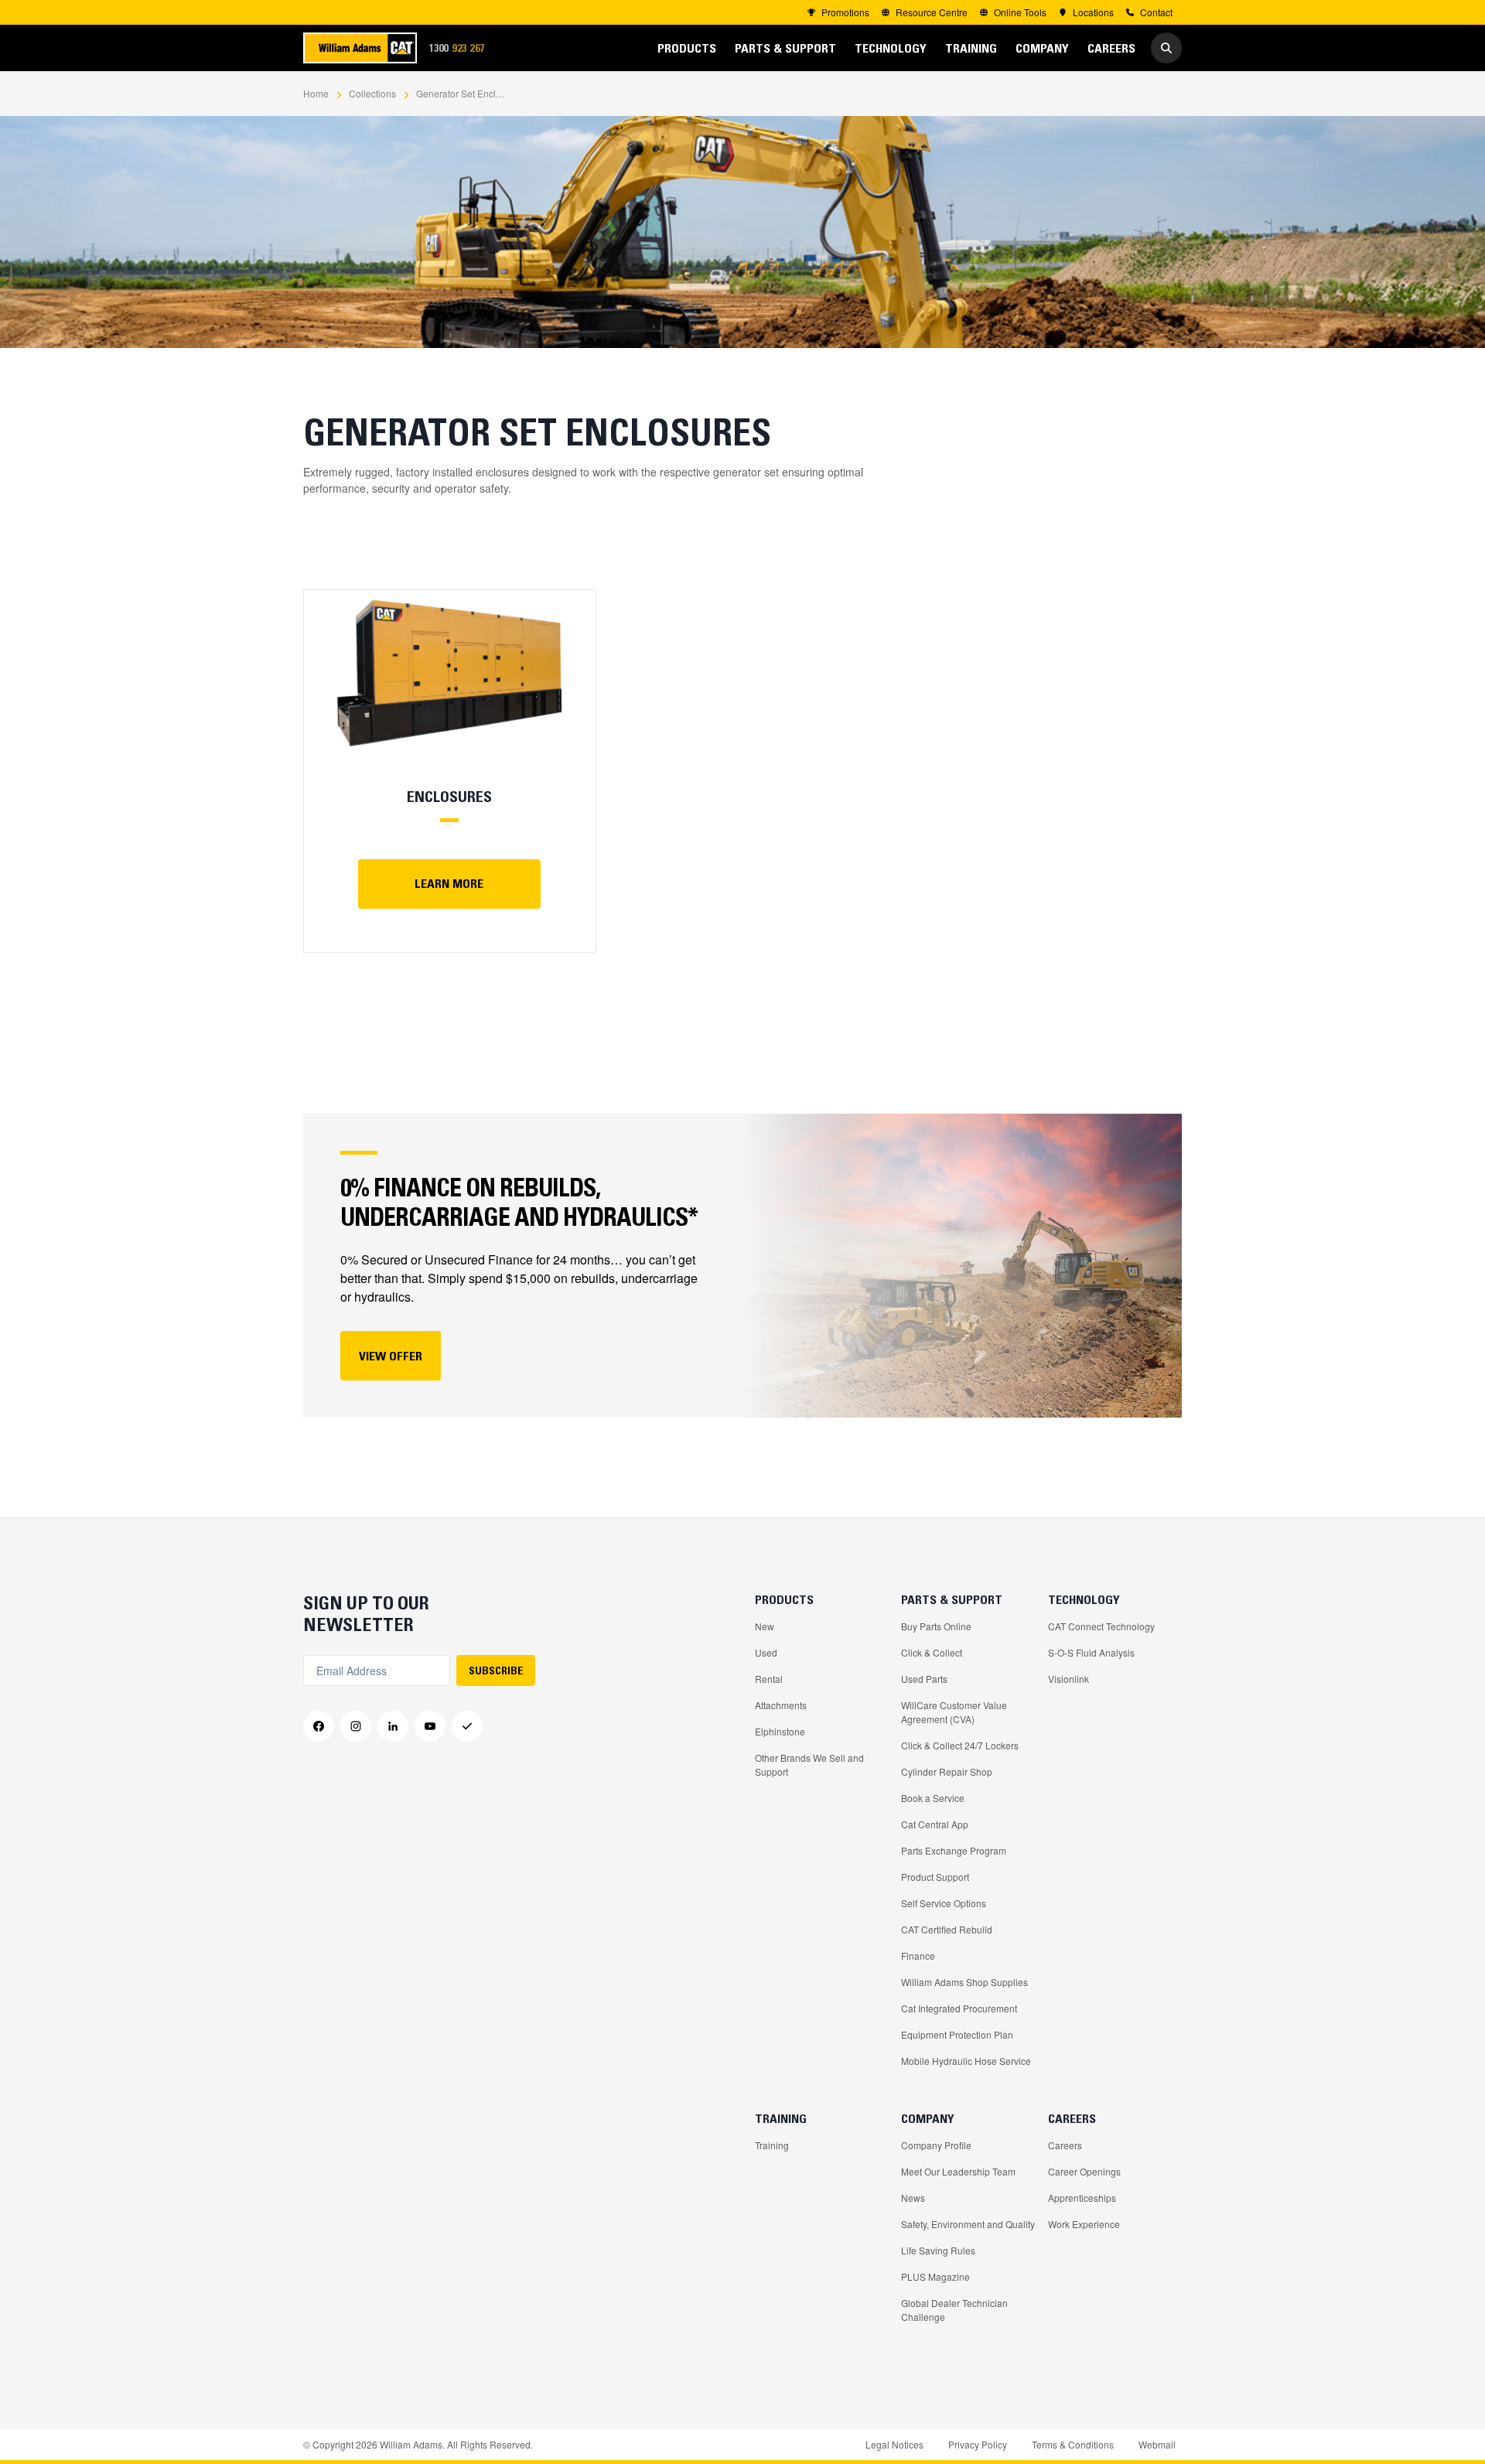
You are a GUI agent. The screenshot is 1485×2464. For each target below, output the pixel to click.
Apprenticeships (1082, 2198)
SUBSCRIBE (496, 1671)
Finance (918, 1956)
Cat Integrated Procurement (959, 2008)
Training (772, 2145)
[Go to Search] (1166, 48)
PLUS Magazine (935, 2276)
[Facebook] (319, 1726)
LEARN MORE (449, 883)
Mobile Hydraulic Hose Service (966, 2061)
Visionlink (1069, 1679)
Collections (372, 93)
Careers (1065, 2145)
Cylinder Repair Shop (947, 1771)
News (913, 2198)
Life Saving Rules (938, 2250)
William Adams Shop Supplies (964, 1982)
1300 (462, 48)
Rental (769, 1679)
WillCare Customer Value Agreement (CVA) (954, 1712)
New (765, 1626)
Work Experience (1084, 2224)
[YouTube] (430, 1726)
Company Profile (936, 2145)
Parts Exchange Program (954, 1850)
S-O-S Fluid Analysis (1091, 1652)
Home (316, 93)
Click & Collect (932, 1652)
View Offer (391, 1356)
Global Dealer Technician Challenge (954, 2310)
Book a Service (933, 1798)
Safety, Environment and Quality (968, 2224)
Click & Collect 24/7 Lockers (960, 1745)
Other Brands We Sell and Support (809, 1764)
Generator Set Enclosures (463, 93)
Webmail (1157, 2444)
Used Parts (924, 1679)
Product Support (935, 1877)
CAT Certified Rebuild (947, 1929)
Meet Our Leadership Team (958, 2171)
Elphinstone (780, 1731)
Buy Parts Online (936, 1626)
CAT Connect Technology (1101, 1626)
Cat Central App (935, 1824)
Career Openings (1084, 2171)
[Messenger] (467, 1726)
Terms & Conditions (1073, 2444)
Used (766, 1652)
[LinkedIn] (393, 1726)
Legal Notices (894, 2444)
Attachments (781, 1705)
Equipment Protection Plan (957, 2034)
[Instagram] (356, 1726)
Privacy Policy (978, 2444)
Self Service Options (944, 1903)
